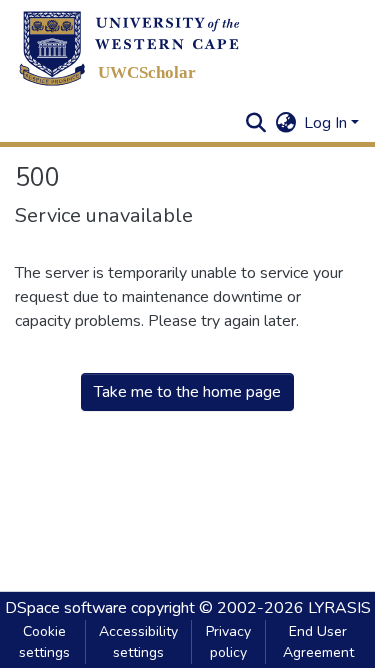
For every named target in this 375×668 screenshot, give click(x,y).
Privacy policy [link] (228, 642)
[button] (129, 48)
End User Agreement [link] (318, 642)
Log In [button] (327, 123)
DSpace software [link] (66, 608)
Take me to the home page (187, 392)
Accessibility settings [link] (138, 642)
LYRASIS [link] (339, 608)
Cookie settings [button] (44, 642)
